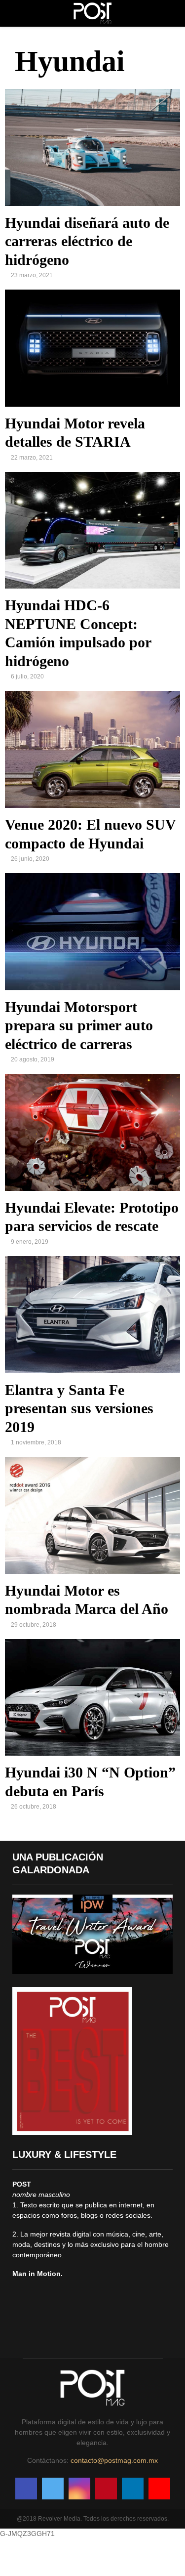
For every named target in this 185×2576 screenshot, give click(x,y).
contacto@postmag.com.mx (114, 2460)
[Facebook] (26, 2489)
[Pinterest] (106, 2489)
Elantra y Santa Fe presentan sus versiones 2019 (79, 1408)
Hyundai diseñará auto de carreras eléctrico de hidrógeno (87, 241)
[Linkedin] (133, 2489)
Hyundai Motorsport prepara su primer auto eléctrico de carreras (79, 1025)
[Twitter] (53, 2489)
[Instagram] (79, 2489)
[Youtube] (159, 2489)
